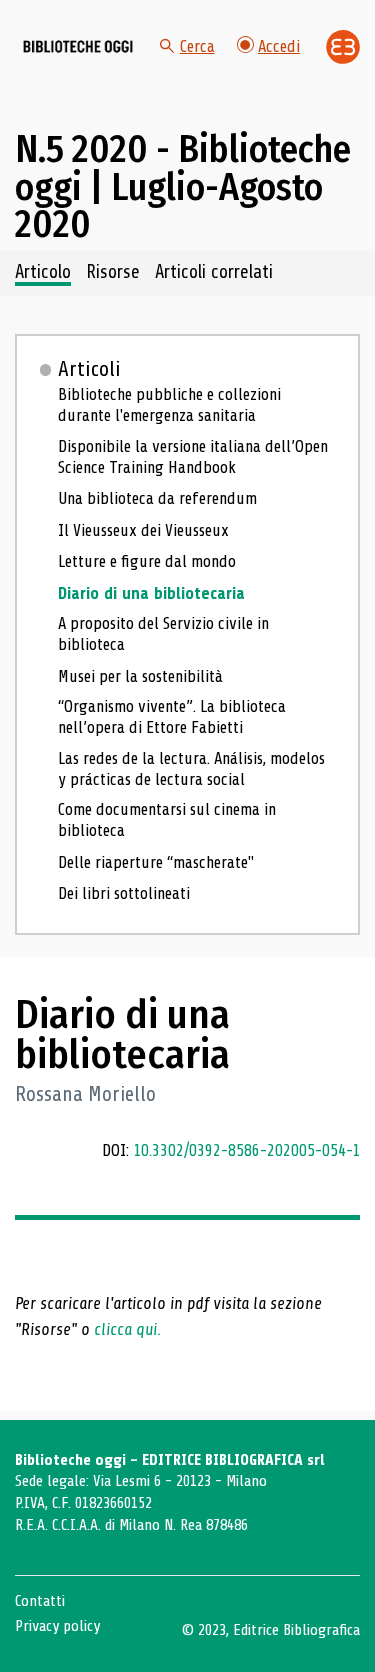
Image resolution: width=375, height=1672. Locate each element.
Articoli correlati (214, 273)
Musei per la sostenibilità (140, 676)
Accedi (279, 46)
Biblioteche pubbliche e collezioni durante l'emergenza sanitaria (169, 405)
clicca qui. (127, 1329)
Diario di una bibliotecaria (151, 593)
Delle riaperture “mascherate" (156, 862)
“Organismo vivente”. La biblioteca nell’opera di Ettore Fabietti (172, 717)
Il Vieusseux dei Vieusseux (143, 530)
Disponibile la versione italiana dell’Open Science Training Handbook (193, 457)
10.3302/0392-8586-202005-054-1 (246, 1150)
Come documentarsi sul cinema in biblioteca (167, 820)
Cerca (197, 46)
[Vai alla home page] (78, 47)
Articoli (89, 369)
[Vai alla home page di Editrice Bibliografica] (343, 47)
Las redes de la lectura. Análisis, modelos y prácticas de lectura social (191, 769)
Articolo (43, 273)
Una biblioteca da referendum (157, 498)
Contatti (40, 1601)
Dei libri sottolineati (124, 893)
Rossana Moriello (85, 1094)
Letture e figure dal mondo (147, 561)
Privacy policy (57, 1626)
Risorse (113, 273)
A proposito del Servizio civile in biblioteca (163, 634)
